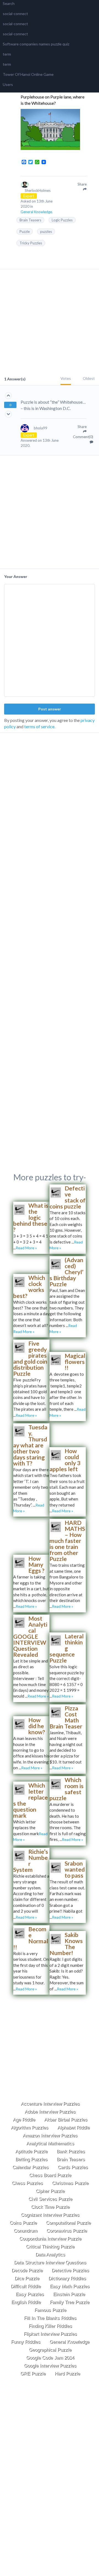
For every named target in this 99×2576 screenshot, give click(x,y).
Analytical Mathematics (50, 2143)
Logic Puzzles (62, 220)
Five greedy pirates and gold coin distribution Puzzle (30, 1358)
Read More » (26, 1248)
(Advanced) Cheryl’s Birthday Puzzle (66, 1272)
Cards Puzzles (73, 2167)
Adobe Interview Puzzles (50, 2112)
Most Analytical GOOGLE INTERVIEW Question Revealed (30, 1636)
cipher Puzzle (50, 2191)
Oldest (89, 378)
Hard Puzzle (67, 2374)
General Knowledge (69, 2342)
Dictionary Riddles (67, 2278)
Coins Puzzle (23, 2223)
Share (82, 427)
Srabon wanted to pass (75, 1869)
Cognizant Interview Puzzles (50, 2215)
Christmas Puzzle (70, 2183)
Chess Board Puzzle (50, 2175)
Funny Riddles (26, 2342)
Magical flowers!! (75, 1362)
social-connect (15, 14)
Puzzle (25, 232)
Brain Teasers (30, 220)
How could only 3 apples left (65, 1460)
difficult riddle (26, 2286)
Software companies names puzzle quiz (36, 44)
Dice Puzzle (27, 2278)
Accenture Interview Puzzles (50, 2104)
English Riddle (26, 2302)
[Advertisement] (50, 323)
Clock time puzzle (50, 2207)
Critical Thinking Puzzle (50, 2247)
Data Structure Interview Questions (50, 2263)
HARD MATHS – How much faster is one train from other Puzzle (67, 1541)
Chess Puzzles (27, 2183)
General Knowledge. (37, 212)
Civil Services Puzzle (50, 2199)
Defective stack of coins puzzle (68, 1197)
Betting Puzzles (31, 2159)
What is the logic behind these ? (31, 1217)
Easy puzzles (30, 2294)
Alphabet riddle (74, 2128)
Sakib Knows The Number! (66, 1944)
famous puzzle (50, 2310)
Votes (66, 378)
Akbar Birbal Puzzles (66, 2120)
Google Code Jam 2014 (50, 2358)
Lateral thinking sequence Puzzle (67, 1648)
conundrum (26, 2231)
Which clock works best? (29, 1287)
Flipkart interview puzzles (50, 2334)
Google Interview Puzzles (50, 2366)
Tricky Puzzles (31, 243)
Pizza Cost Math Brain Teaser (66, 1717)
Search (9, 3)
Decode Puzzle (27, 2270)
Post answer (50, 709)
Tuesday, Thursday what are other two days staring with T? (30, 1445)
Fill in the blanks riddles (50, 2318)
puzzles (46, 232)
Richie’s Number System (31, 1861)
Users (8, 84)
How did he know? (37, 1726)
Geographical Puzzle (50, 2350)
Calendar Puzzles (31, 2167)
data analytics (50, 2255)
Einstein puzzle (69, 2294)
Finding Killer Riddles (50, 2326)
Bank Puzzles (71, 2151)
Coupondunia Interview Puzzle (50, 2239)
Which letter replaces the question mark (31, 1800)
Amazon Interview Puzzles (50, 2136)
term (7, 54)
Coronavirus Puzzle (67, 2231)
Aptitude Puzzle (31, 2151)
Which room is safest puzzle (67, 1789)
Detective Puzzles (70, 2270)
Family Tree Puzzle (70, 2302)
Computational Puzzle (68, 2223)
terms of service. (40, 726)
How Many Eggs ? (36, 1564)
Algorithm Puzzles (30, 2128)
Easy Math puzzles (70, 2286)
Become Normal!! (31, 1938)
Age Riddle (24, 2120)
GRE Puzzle (33, 2374)
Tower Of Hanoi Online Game (28, 74)
